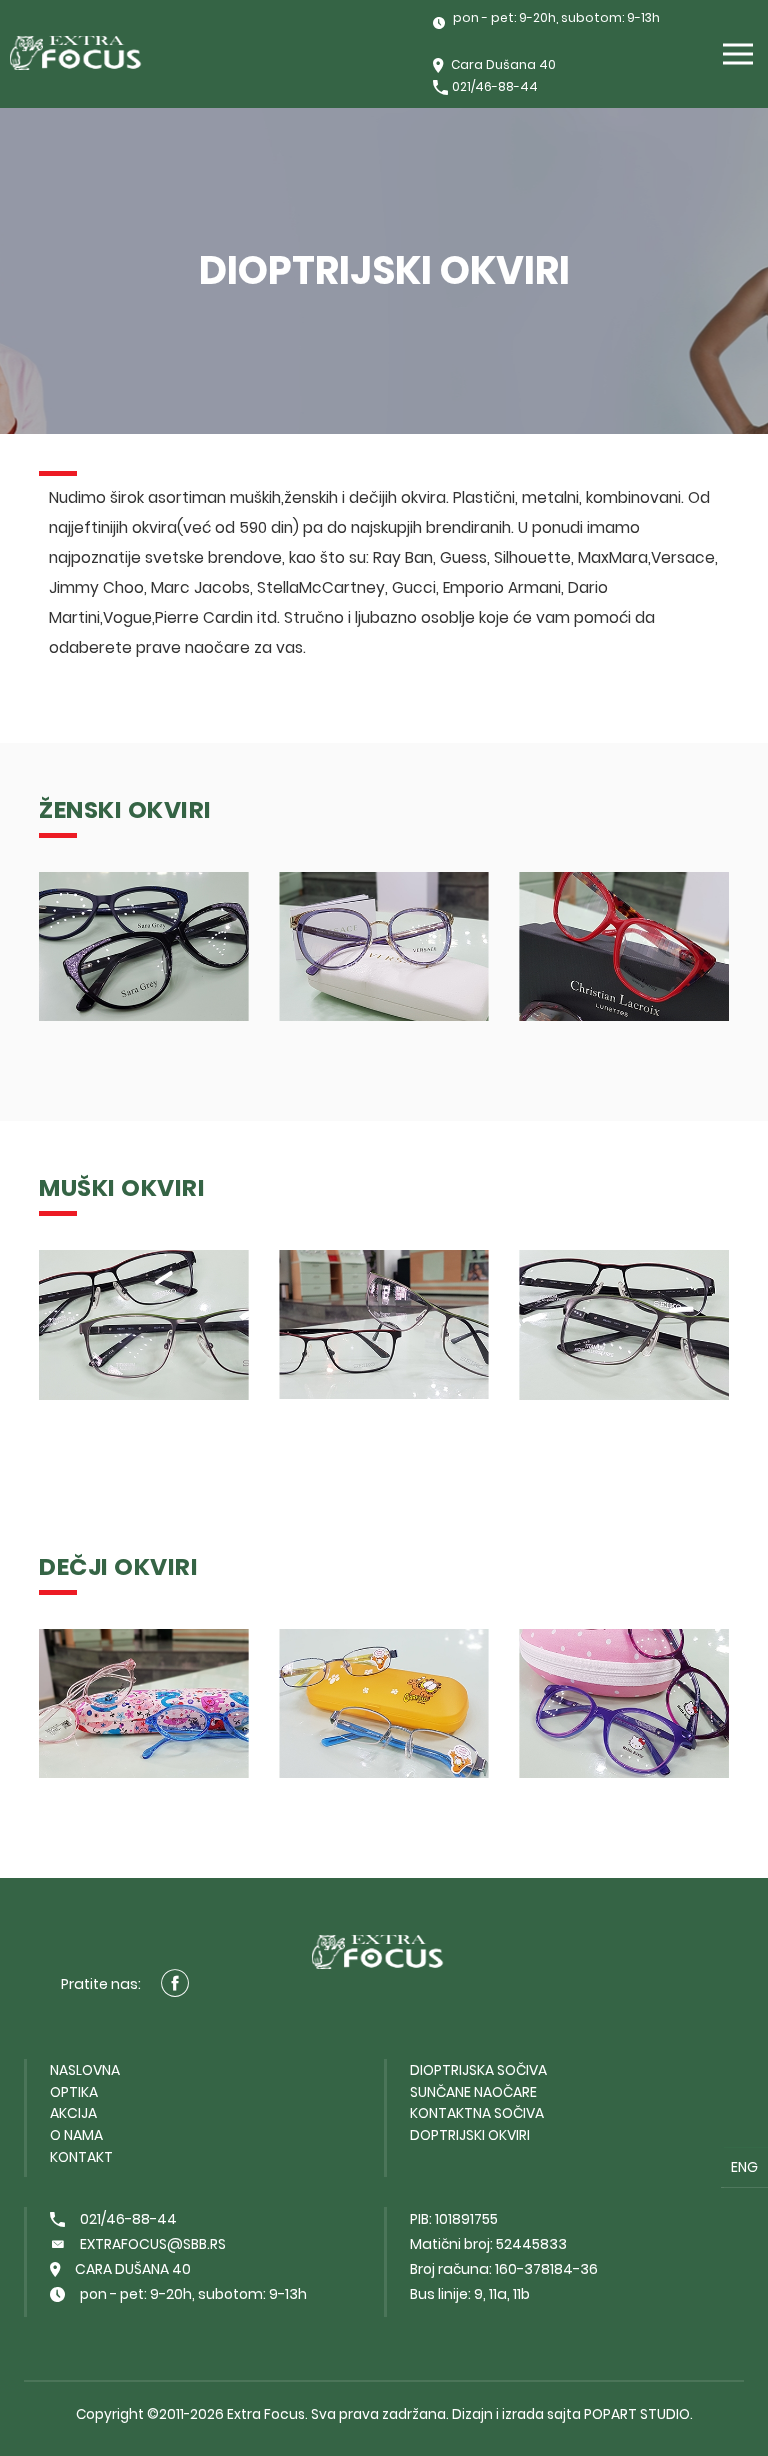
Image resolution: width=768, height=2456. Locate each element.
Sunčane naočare (473, 2092)
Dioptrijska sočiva (478, 2070)
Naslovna (85, 2070)
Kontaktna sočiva (477, 2113)
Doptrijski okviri (470, 2135)
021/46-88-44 (495, 86)
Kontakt (81, 2157)
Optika (74, 2092)
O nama (76, 2135)
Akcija (73, 2113)
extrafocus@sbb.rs (153, 2244)
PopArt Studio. (638, 2414)
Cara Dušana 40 (503, 64)
